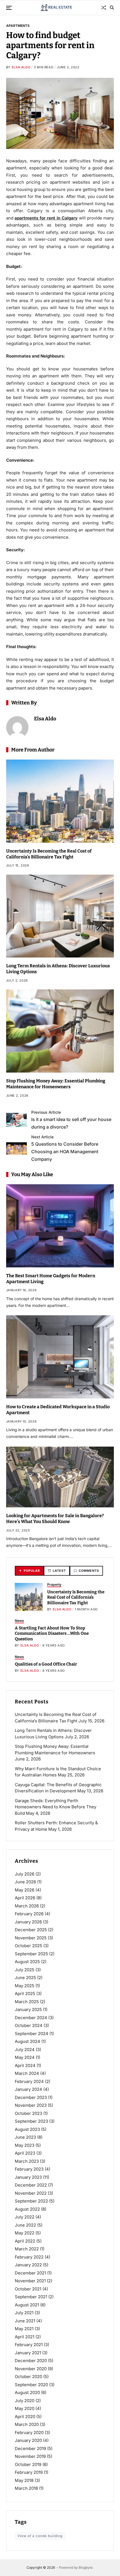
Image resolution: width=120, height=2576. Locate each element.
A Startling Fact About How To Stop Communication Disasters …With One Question (52, 1633)
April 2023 (25, 2153)
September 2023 (31, 2121)
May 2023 (25, 2145)
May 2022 (25, 2233)
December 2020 (31, 2361)
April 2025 (25, 1994)
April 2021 (25, 2337)
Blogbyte (86, 2567)
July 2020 (25, 2401)
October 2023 (28, 2113)
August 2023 (27, 2129)
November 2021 (30, 2281)
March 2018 (26, 2488)
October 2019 (28, 2464)
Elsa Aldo (21, 67)
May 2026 (25, 1890)
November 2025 (31, 1938)
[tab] (29, 1571)
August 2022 (27, 2209)
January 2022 (28, 2265)
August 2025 (27, 1962)
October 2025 (28, 1946)
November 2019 (30, 2456)
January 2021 (28, 2353)
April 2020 (25, 2417)
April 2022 (25, 2241)
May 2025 (25, 1986)
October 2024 (29, 2025)
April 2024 (25, 2065)
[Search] (112, 8)
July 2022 (25, 2217)
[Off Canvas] (9, 8)
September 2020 (31, 2385)
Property (54, 1584)
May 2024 (25, 2057)
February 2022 (29, 2257)
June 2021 (25, 2321)
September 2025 (31, 1954)
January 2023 (28, 2177)
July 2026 (25, 1874)
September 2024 (32, 2034)
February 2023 (29, 2169)
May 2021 (24, 2329)
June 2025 (25, 1978)
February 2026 (29, 1914)
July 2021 (24, 2313)
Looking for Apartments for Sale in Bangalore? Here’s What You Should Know (55, 1519)
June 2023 (25, 2137)
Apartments (18, 25)
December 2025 (31, 1930)
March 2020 (27, 2424)
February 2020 (29, 2433)
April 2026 (25, 1898)
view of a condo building (40, 2536)
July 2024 (25, 2050)
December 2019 (30, 2448)
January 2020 (28, 2440)
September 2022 (31, 2201)
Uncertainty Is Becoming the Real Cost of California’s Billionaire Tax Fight (76, 1597)
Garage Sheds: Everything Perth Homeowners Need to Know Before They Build (56, 1807)
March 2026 (27, 1906)
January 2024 (28, 2089)
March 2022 (27, 2249)
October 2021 (28, 2289)
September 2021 (31, 2297)
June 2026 (25, 1882)
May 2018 (24, 2480)
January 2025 (28, 2009)
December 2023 (31, 2097)
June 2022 (25, 2225)
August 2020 (27, 2392)
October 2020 (28, 2377)
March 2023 (27, 2161)
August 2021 (27, 2305)
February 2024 (29, 2081)
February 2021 (29, 2345)
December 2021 (30, 2273)
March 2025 (27, 2002)
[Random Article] (104, 8)
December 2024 (31, 2018)
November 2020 (31, 2369)
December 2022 (31, 2185)
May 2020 (25, 2408)
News (19, 1621)
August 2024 (27, 2041)
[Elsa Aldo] (17, 727)
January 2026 (28, 1922)
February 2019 (29, 2472)
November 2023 (31, 2105)
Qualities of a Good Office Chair (46, 1664)
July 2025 (25, 1970)
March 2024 (27, 2073)
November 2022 (31, 2193)
